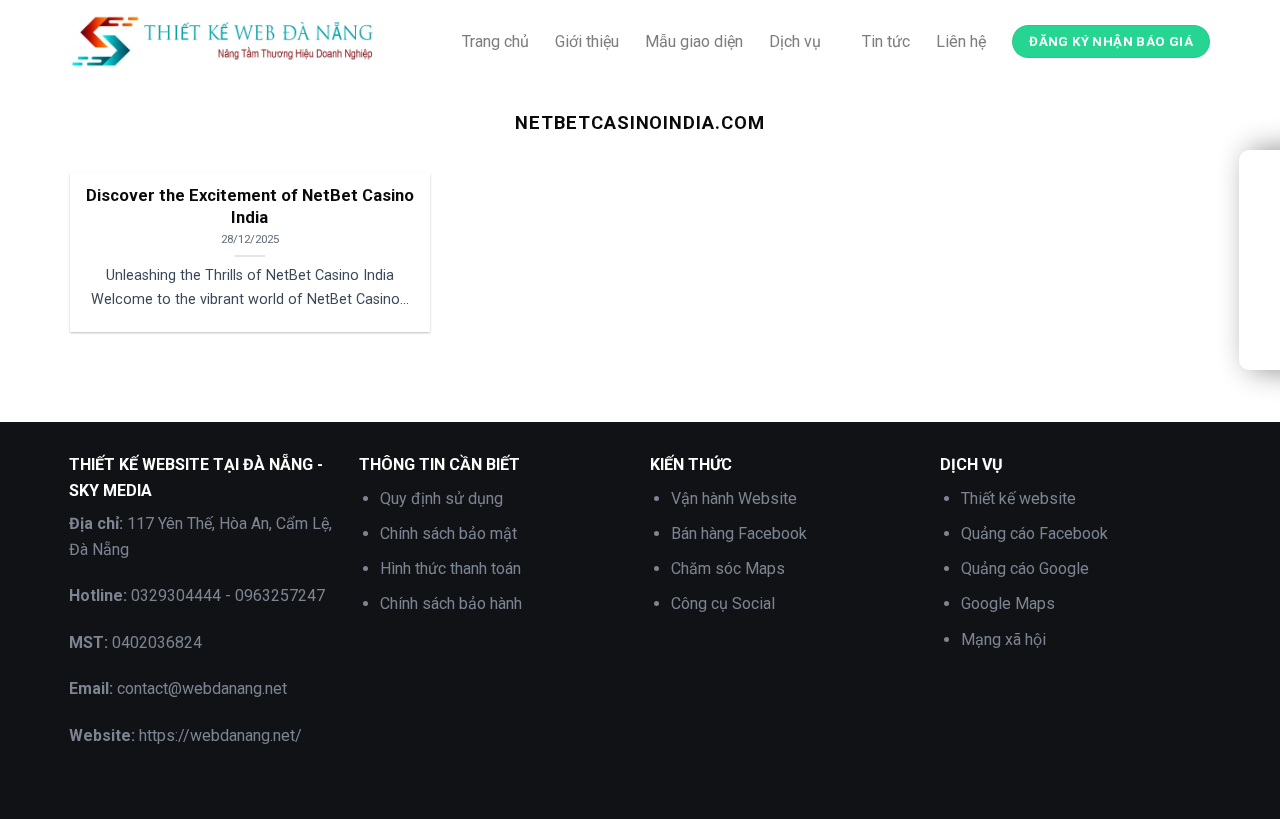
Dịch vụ (795, 41)
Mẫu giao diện (694, 41)
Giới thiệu (587, 41)
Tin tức (886, 41)
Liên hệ (961, 41)
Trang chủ (495, 41)
